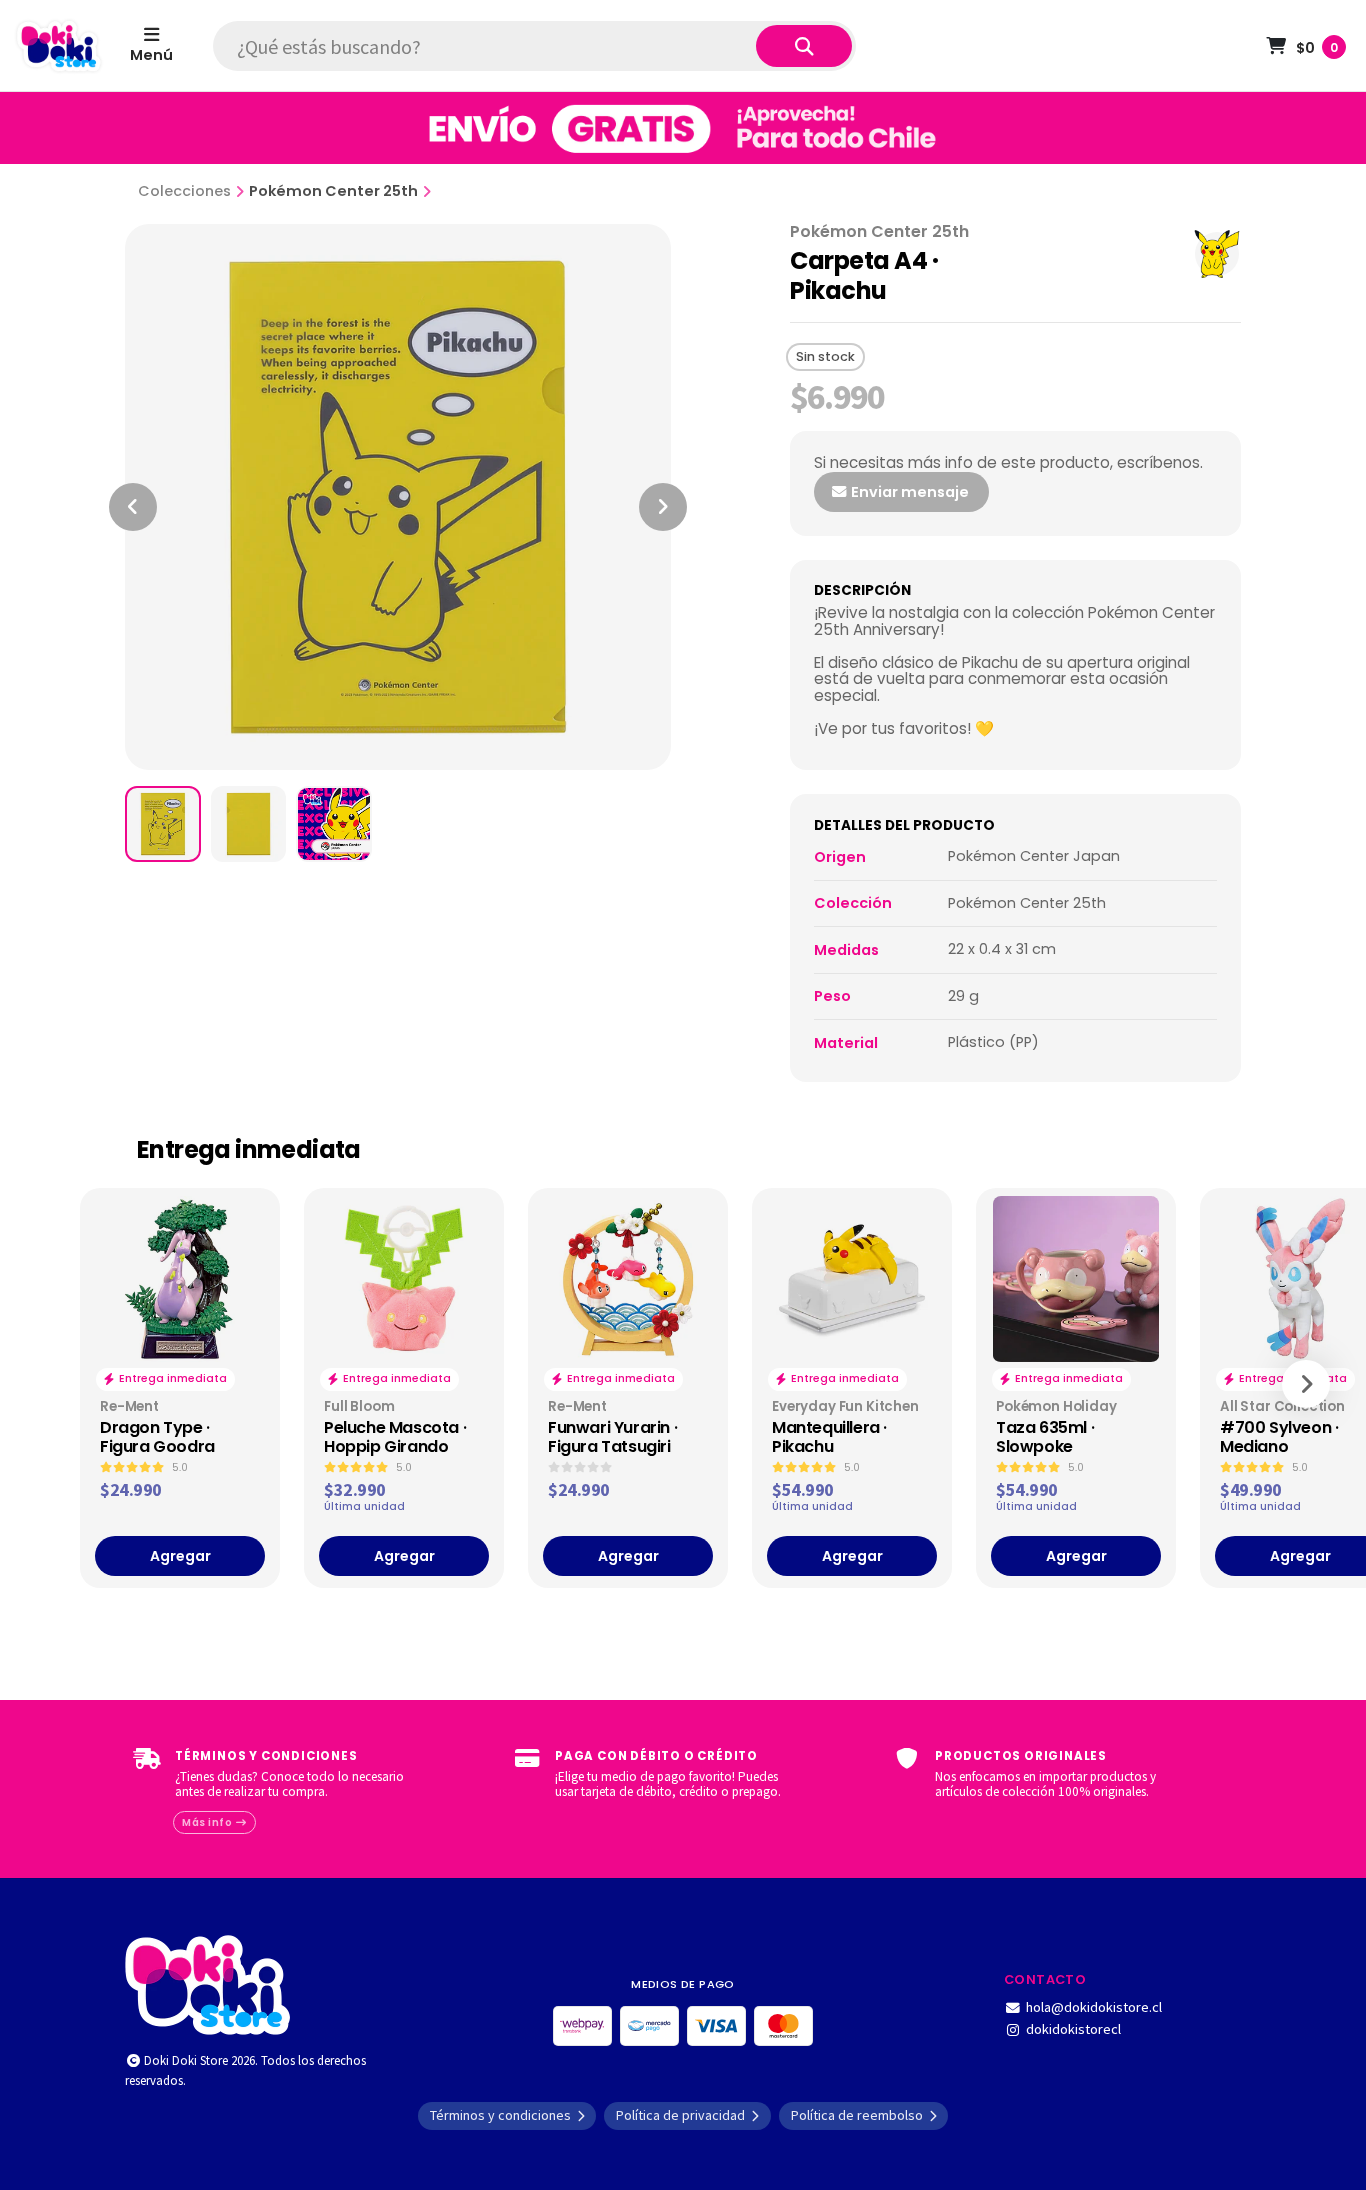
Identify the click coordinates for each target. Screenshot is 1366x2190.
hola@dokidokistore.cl (1094, 2007)
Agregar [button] (180, 1556)
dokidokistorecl (1073, 2029)
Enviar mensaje (908, 492)
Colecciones (184, 191)
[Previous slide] (133, 507)
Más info (208, 1822)
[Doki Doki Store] (207, 1983)
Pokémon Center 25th (333, 191)
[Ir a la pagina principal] (59, 46)
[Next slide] (663, 507)
